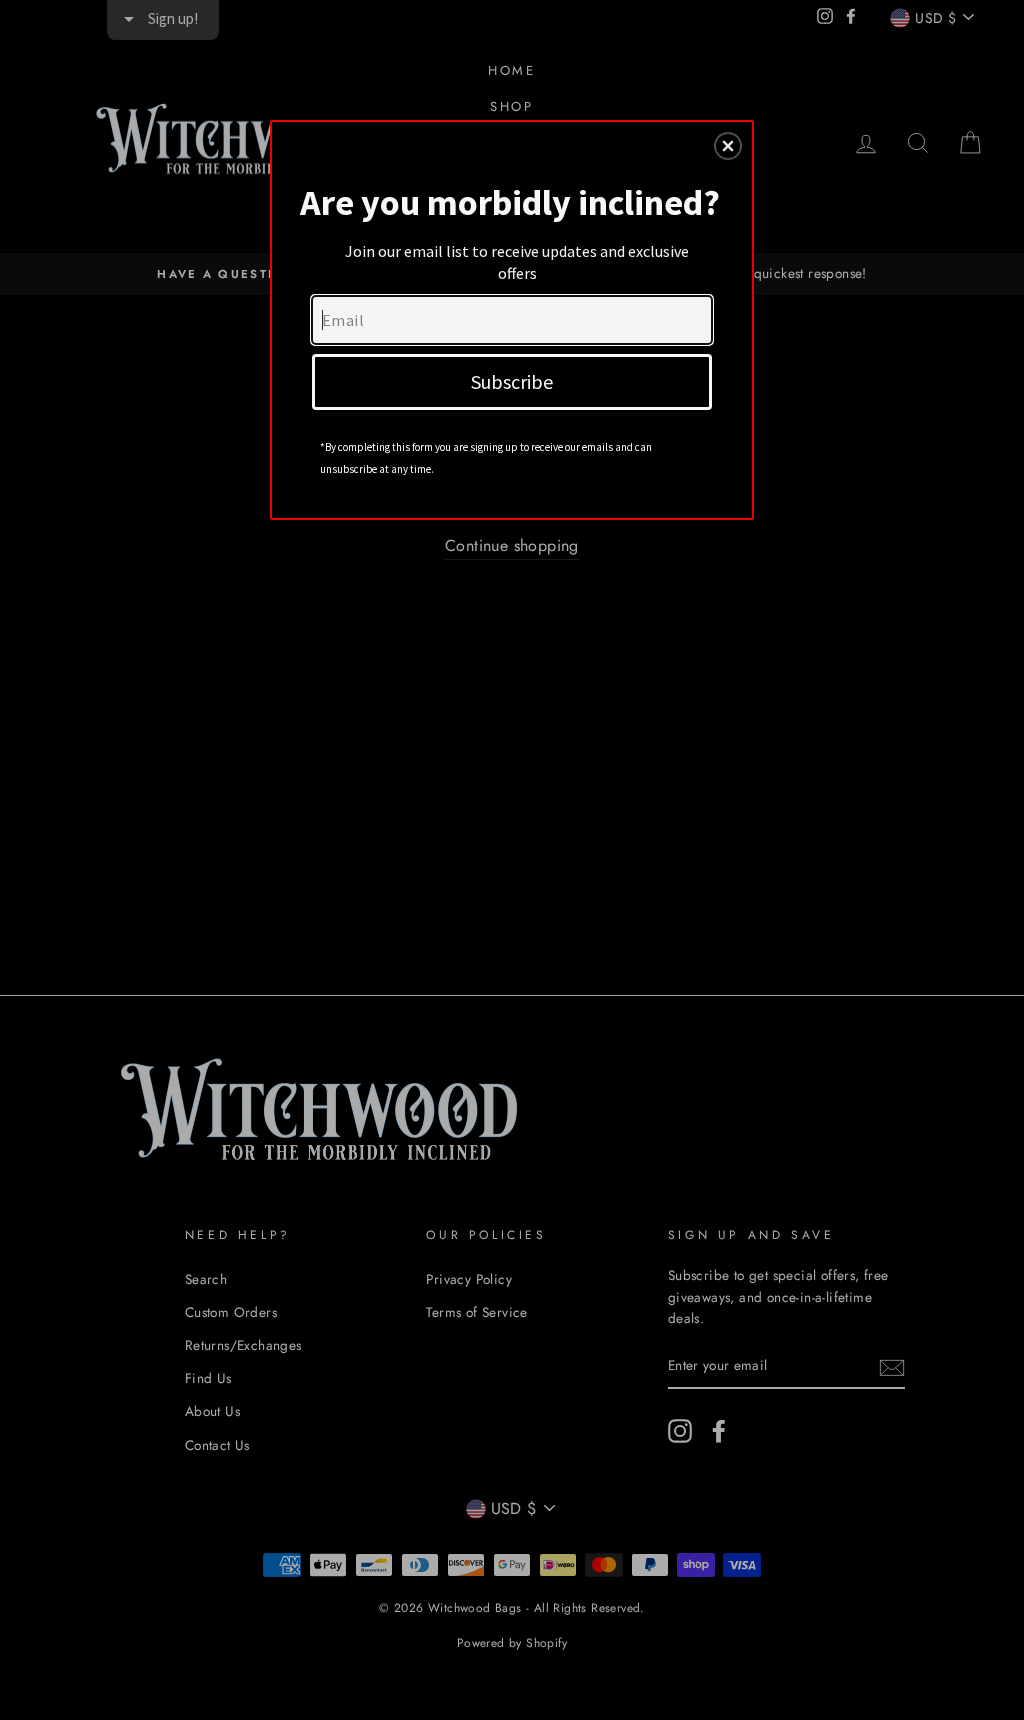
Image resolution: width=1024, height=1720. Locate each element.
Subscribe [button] (512, 381)
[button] (728, 146)
